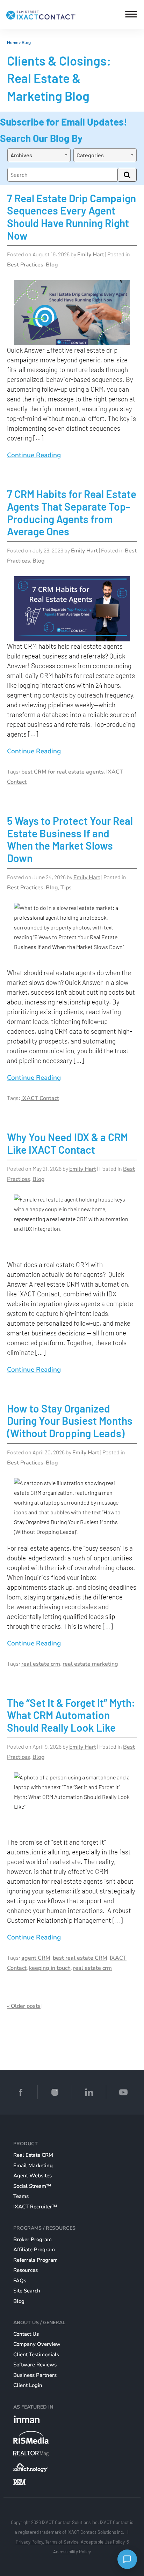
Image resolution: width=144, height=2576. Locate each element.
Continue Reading (34, 455)
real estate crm (41, 1664)
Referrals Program (35, 2260)
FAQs (20, 2281)
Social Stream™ (32, 2186)
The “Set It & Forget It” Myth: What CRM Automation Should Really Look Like (71, 1715)
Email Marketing (33, 2166)
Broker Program (33, 2239)
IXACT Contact (40, 1098)
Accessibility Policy (72, 2552)
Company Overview (37, 2344)
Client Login (28, 2385)
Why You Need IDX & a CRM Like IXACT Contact (67, 1143)
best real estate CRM (80, 1958)
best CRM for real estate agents (63, 772)
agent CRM (36, 1958)
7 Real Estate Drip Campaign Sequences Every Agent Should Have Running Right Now (71, 217)
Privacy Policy (29, 2542)
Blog (26, 43)
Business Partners (35, 2375)
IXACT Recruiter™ (35, 2207)
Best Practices (25, 265)
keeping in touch (50, 1968)
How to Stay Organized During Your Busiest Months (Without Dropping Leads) (70, 1421)
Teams (21, 2196)
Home (13, 43)
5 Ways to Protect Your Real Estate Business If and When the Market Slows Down (70, 839)
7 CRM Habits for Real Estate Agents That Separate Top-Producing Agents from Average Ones (72, 513)
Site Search (27, 2291)
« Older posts (24, 2006)
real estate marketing (90, 1664)
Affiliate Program (34, 2250)
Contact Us (26, 2334)
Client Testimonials (36, 2355)
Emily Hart (91, 255)
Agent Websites (33, 2176)
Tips (66, 888)
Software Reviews (35, 2365)
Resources (26, 2270)
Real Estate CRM (33, 2155)
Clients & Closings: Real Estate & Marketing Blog (59, 78)
